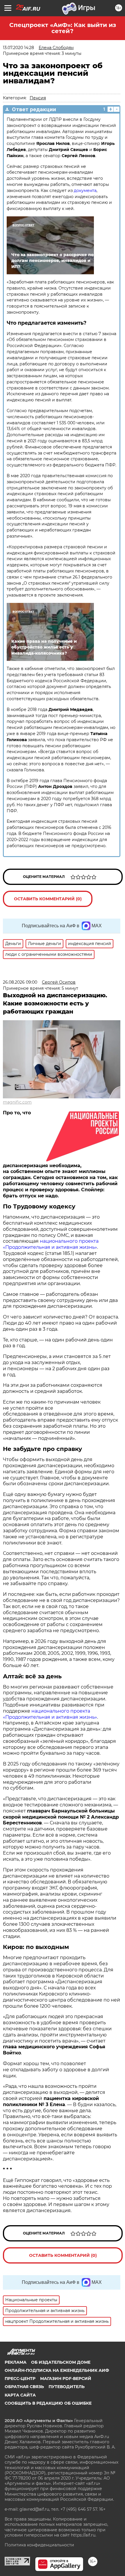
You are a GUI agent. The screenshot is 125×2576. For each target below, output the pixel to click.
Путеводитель (67, 2387)
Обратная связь (24, 2387)
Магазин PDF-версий (66, 2379)
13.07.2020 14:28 (18, 48)
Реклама (16, 2362)
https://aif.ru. (84, 2535)
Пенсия (38, 98)
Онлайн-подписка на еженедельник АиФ (57, 2370)
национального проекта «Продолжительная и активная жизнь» (51, 1244)
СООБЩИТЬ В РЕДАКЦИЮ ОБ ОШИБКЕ (48, 2403)
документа (85, 191)
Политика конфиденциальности (39, 2545)
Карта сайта (20, 2395)
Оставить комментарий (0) (48, 899)
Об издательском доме (61, 2362)
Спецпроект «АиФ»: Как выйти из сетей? (63, 28)
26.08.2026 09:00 (20, 982)
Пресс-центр (20, 2379)
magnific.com (17, 1102)
